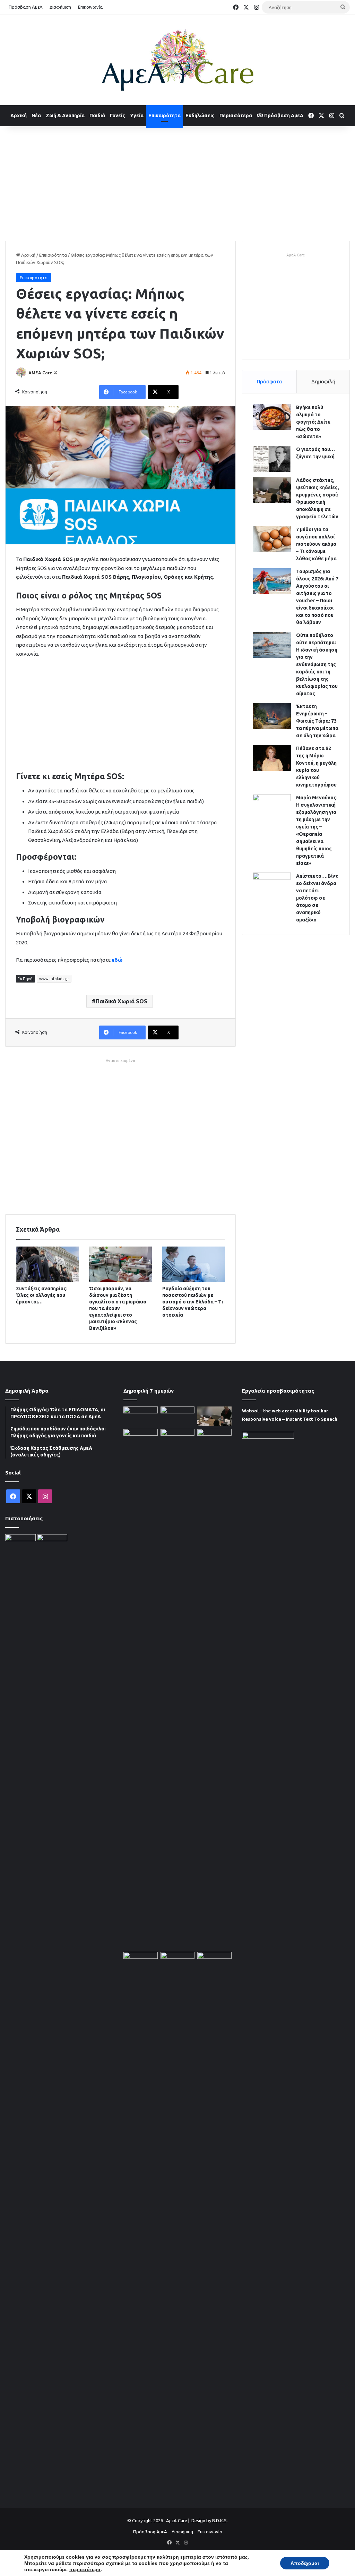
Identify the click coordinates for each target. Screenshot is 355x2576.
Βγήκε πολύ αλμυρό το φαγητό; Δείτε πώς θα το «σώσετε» (313, 422)
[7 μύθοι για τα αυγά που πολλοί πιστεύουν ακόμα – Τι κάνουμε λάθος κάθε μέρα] (272, 539)
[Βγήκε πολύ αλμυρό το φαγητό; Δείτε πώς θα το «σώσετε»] (272, 417)
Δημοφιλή (323, 381)
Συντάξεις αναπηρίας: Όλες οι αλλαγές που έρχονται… (42, 1295)
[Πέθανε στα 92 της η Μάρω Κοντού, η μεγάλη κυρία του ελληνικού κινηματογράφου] (272, 758)
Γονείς (118, 116)
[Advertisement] (177, 182)
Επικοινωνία (90, 7)
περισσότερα (85, 2569)
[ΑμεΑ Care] (177, 60)
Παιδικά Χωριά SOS (122, 1001)
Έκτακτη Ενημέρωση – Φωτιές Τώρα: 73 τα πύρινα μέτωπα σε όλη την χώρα (317, 721)
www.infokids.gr (54, 979)
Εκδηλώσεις (200, 116)
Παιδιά (97, 116)
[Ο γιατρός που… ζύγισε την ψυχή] (272, 459)
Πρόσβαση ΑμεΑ (26, 7)
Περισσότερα (236, 116)
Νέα (36, 116)
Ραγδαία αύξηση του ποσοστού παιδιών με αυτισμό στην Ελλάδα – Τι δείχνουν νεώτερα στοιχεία (193, 1302)
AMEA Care (40, 373)
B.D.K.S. (220, 2520)
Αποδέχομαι (305, 2563)
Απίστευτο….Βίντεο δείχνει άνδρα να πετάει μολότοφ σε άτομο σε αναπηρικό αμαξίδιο (317, 898)
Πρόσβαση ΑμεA (283, 116)
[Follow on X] (55, 373)
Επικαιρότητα (164, 116)
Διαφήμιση (60, 7)
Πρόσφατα (269, 381)
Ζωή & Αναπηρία (65, 116)
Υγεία (137, 116)
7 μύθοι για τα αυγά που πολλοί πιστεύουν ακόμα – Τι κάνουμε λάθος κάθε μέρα (316, 544)
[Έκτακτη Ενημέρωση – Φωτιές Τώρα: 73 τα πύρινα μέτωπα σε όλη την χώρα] (272, 716)
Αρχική (19, 116)
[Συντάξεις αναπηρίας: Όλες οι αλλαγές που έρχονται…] (47, 1264)
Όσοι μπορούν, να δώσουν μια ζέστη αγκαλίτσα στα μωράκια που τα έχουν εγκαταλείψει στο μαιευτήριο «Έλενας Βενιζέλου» (118, 1308)
